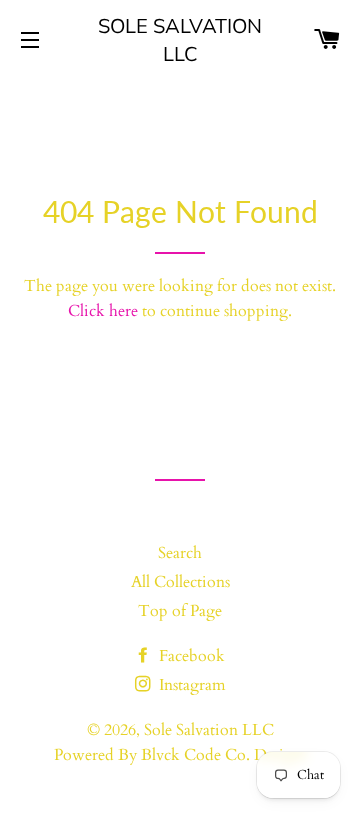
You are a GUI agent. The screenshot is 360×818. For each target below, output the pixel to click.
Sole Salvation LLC (180, 39)
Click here (103, 311)
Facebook (190, 656)
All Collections (180, 582)
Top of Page (180, 611)
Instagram (190, 685)
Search (180, 553)
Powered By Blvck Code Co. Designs (180, 755)
